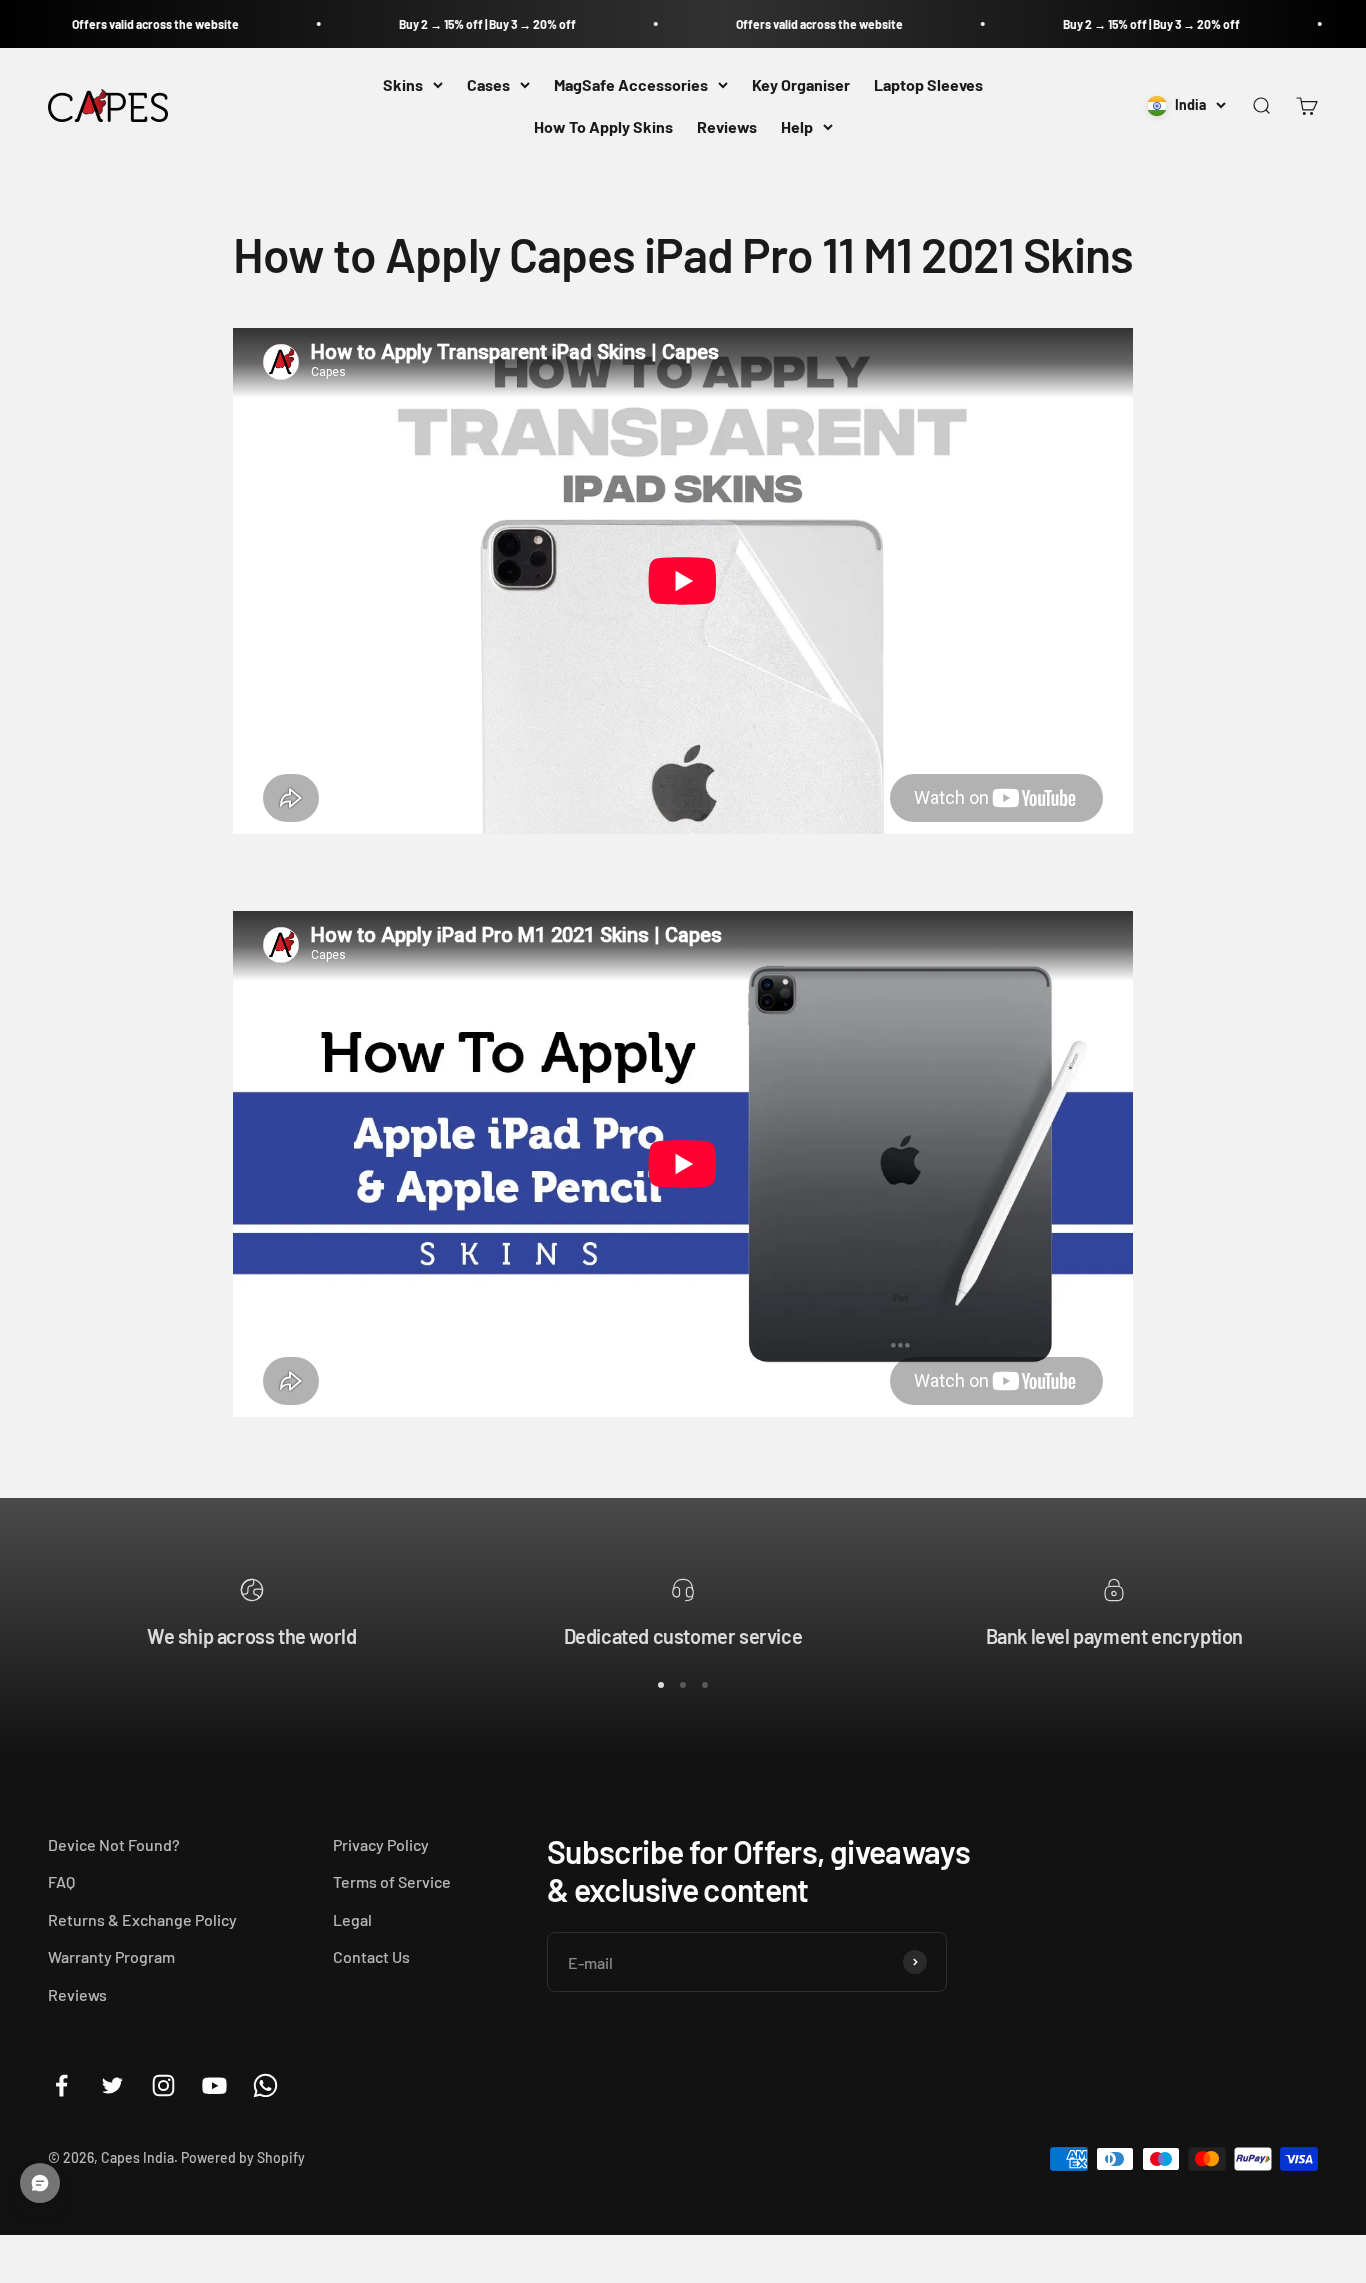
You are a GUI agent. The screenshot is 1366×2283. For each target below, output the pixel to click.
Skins (403, 84)
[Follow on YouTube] (214, 2085)
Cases (488, 84)
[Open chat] (40, 2183)
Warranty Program (111, 1956)
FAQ (61, 1881)
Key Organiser (801, 84)
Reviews (727, 126)
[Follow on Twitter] (112, 2085)
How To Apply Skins (603, 126)
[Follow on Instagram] (163, 2085)
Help (797, 126)
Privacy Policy (381, 1844)
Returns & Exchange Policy (142, 1919)
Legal (352, 1919)
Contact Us (371, 1956)
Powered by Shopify (243, 2157)
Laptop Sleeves (928, 84)
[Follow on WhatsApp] (265, 2085)
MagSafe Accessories (631, 84)
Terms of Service (392, 1881)
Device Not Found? (114, 1844)
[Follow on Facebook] (61, 2085)
